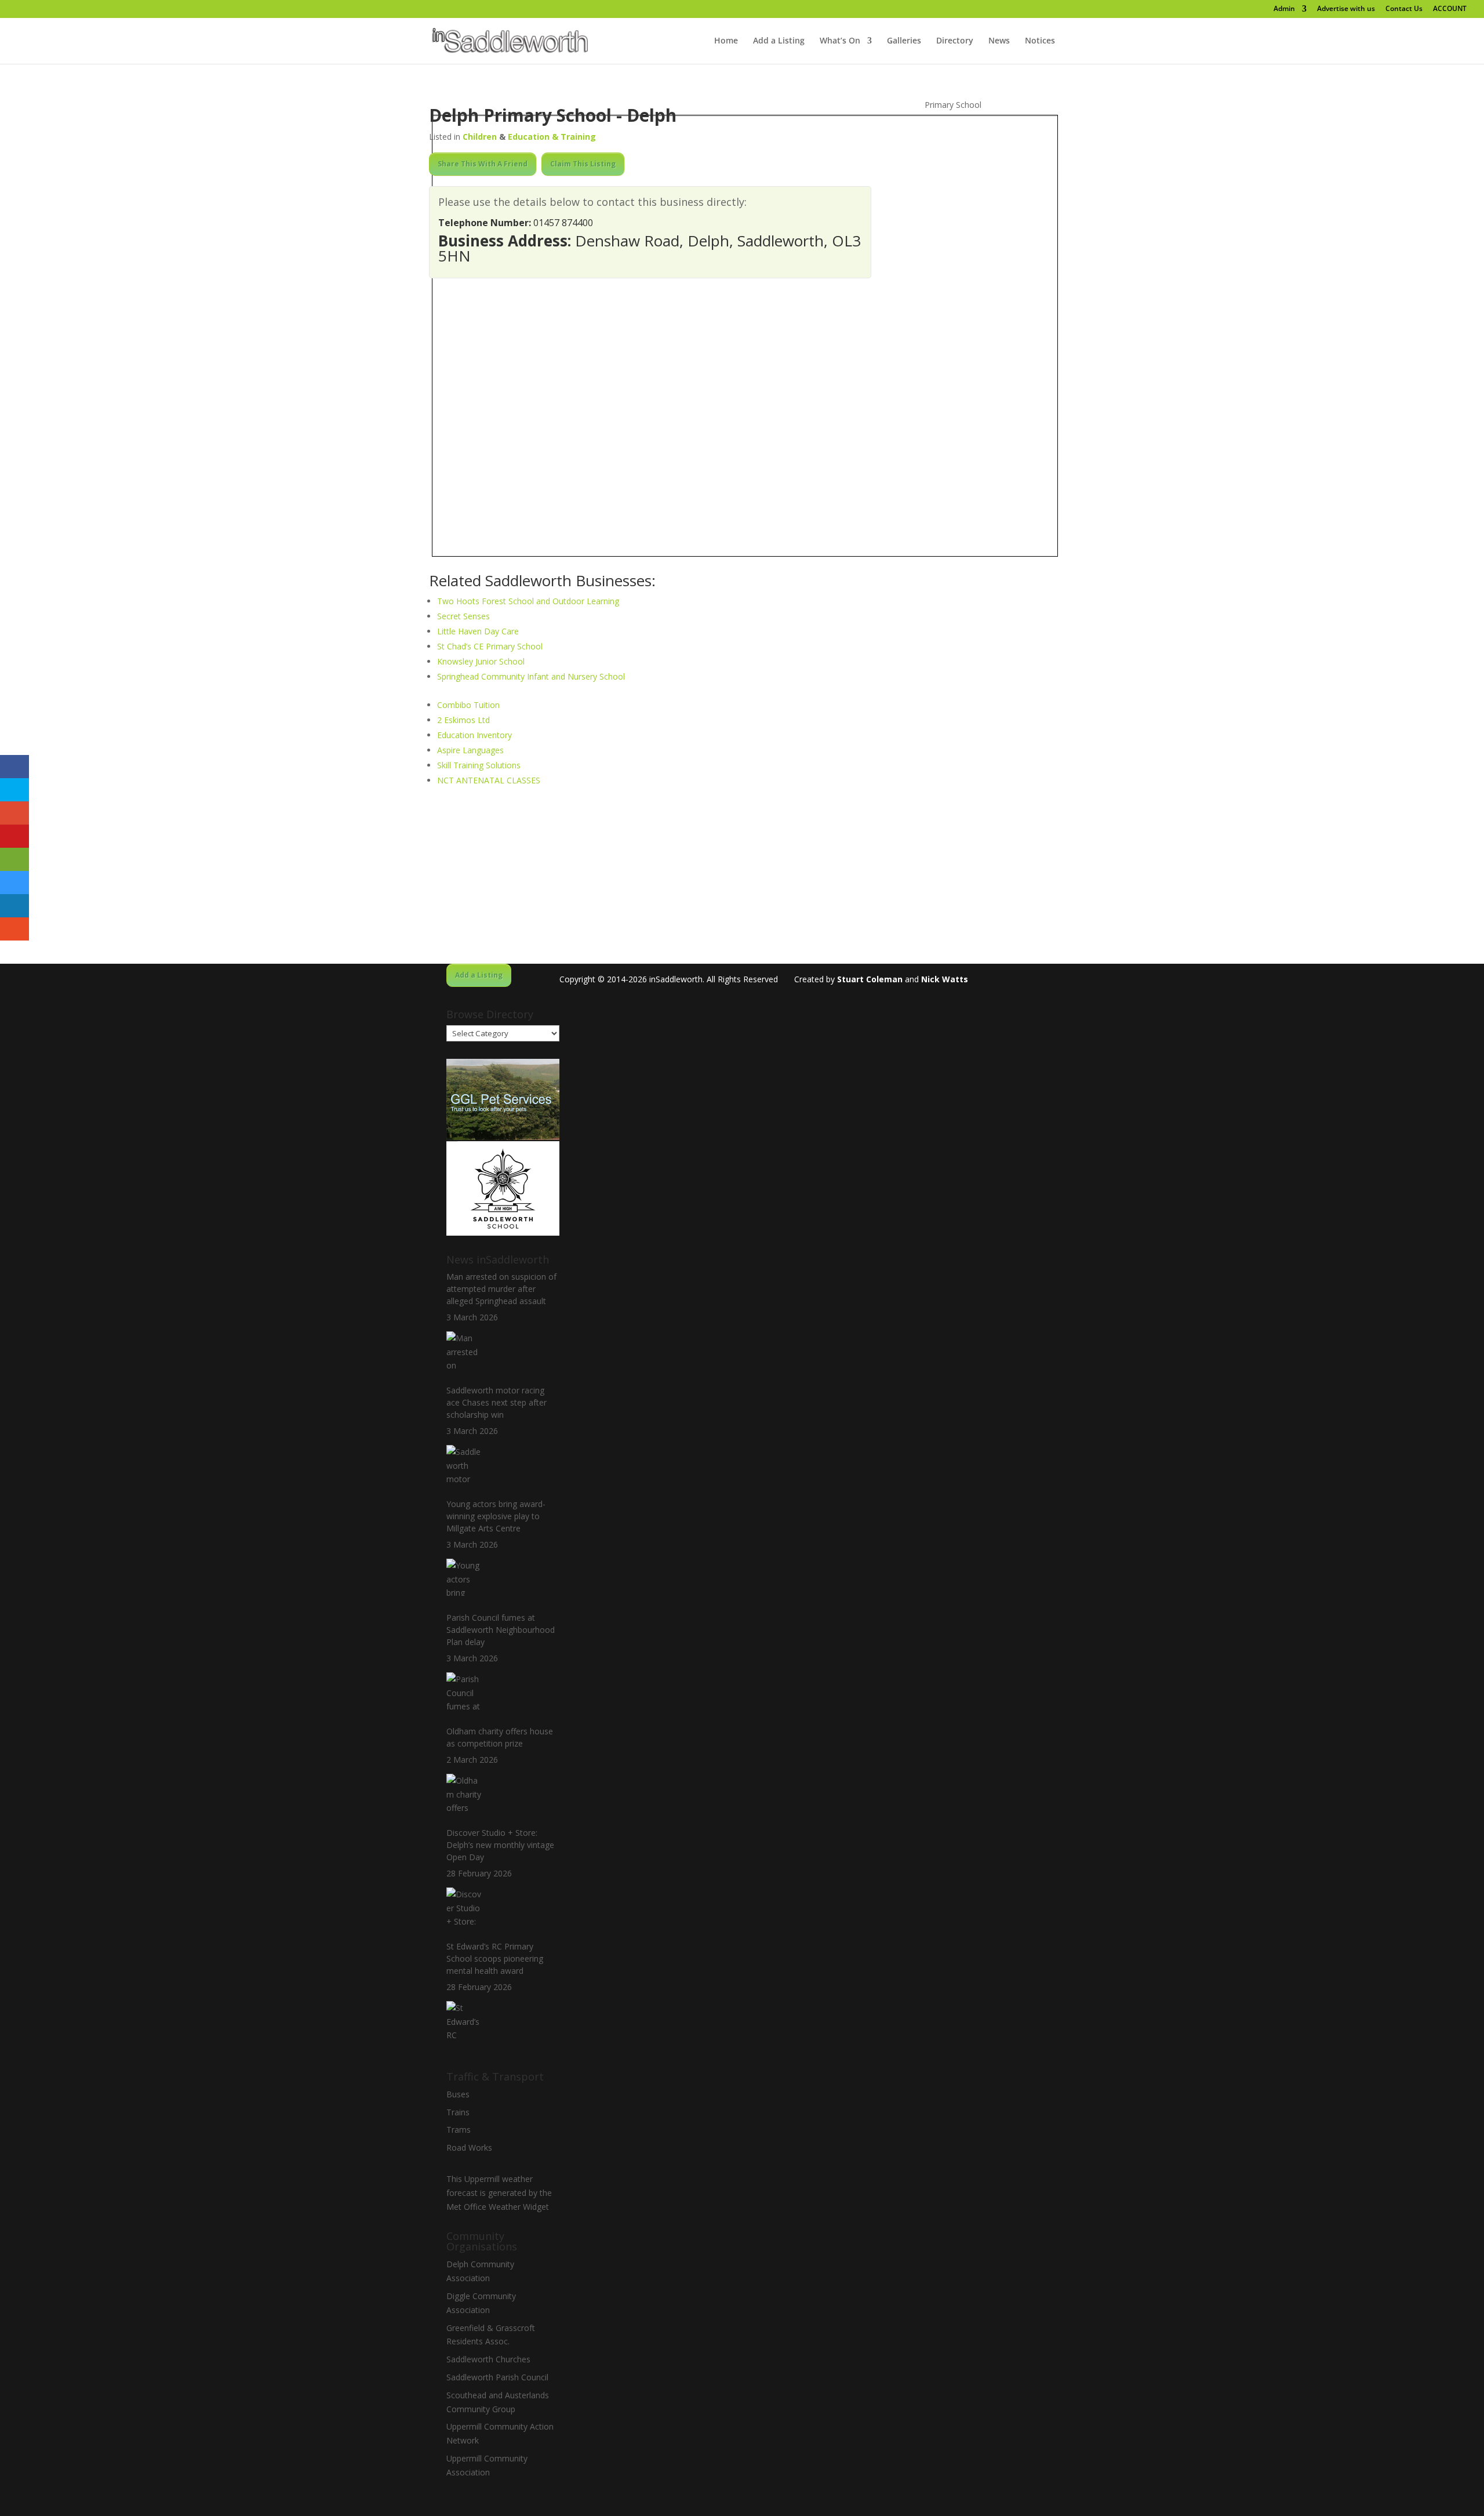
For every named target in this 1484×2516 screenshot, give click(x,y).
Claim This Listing (583, 164)
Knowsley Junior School (481, 661)
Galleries (904, 41)
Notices (1040, 41)
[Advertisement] (742, 883)
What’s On (840, 41)
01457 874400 (563, 223)
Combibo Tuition (468, 705)
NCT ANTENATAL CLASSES (489, 780)
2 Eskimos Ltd (463, 720)
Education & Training (552, 137)
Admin (1284, 9)
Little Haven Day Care (478, 631)
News (999, 41)
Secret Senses (463, 616)
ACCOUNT (1450, 9)
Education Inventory (474, 735)
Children (480, 137)
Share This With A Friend (483, 164)
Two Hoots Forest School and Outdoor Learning (528, 601)
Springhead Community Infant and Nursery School (531, 676)
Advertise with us (1346, 9)
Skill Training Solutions (479, 765)
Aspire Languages (470, 750)
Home (726, 41)
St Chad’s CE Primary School (490, 646)
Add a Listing (779, 41)
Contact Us (1404, 9)
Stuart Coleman (870, 979)
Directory (955, 41)
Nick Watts (945, 979)
